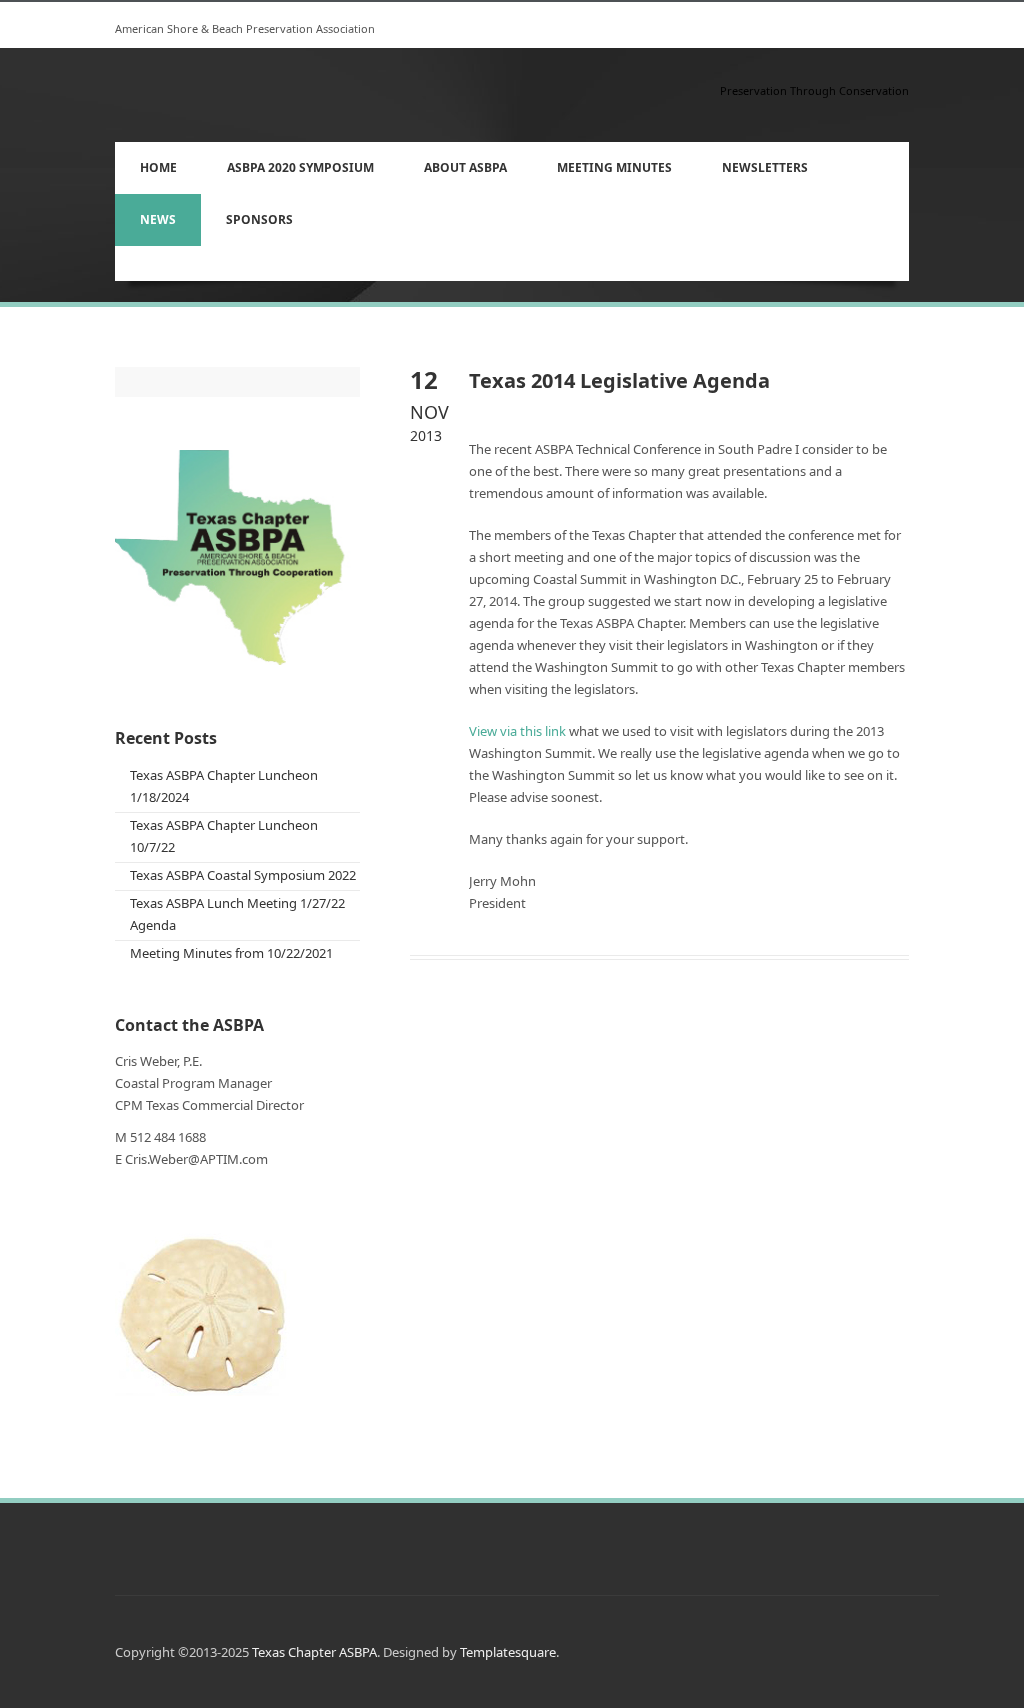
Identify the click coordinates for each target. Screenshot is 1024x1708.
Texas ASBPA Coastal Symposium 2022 (243, 875)
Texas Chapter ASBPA (314, 1652)
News (158, 219)
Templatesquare (508, 1652)
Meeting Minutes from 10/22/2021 (231, 953)
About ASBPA (453, 164)
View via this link (517, 731)
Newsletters (765, 167)
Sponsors (259, 219)
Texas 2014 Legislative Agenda (619, 380)
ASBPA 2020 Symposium (288, 164)
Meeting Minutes (614, 167)
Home (158, 167)
